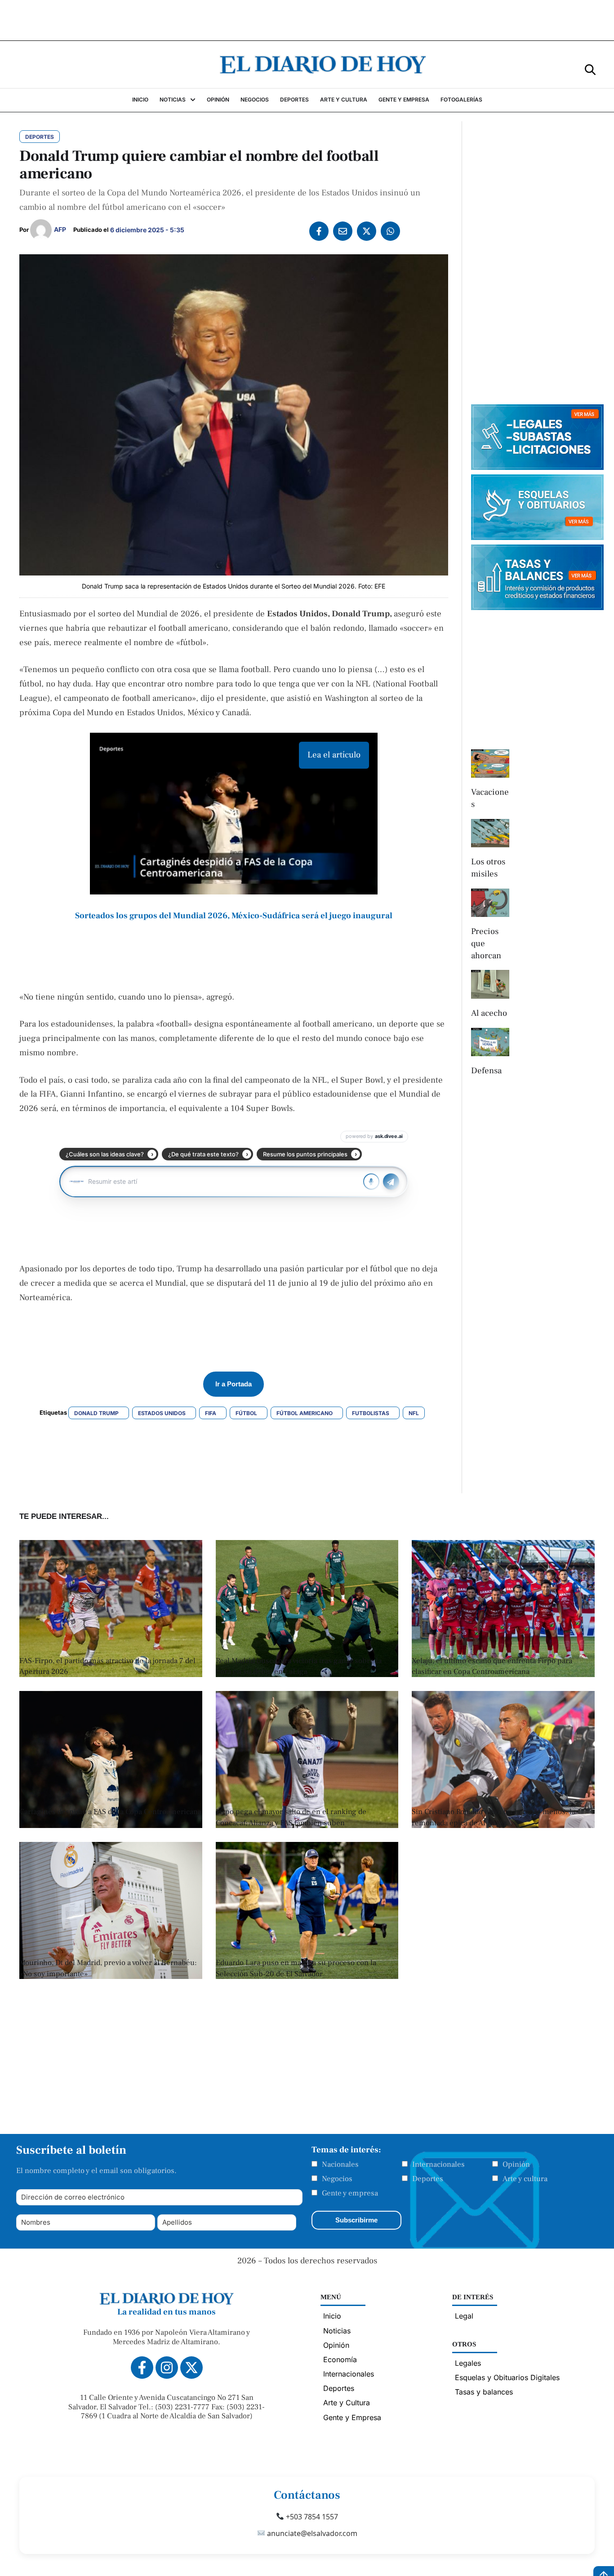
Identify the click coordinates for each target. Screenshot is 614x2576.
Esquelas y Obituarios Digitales (507, 2377)
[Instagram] (167, 2368)
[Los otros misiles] (490, 833)
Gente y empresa (350, 2193)
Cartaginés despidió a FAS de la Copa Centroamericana (110, 1812)
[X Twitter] (367, 231)
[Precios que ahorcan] (490, 903)
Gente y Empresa (352, 2417)
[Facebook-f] (142, 2368)
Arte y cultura (525, 2179)
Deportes (428, 2179)
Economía (340, 2359)
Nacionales (340, 2164)
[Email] (343, 231)
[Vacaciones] (490, 764)
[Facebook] (319, 231)
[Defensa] (490, 1042)
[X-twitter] (191, 2368)
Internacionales (438, 2164)
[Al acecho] (490, 984)
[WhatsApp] (390, 231)
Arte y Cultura (347, 2403)
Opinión (516, 2164)
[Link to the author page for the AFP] (41, 230)
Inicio (332, 2316)
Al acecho (489, 1013)
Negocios (337, 2179)
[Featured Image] (111, 1674)
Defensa (486, 1071)
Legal (464, 2316)
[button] (590, 69)
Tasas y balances (484, 2392)
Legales (468, 2363)
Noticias (337, 2331)
